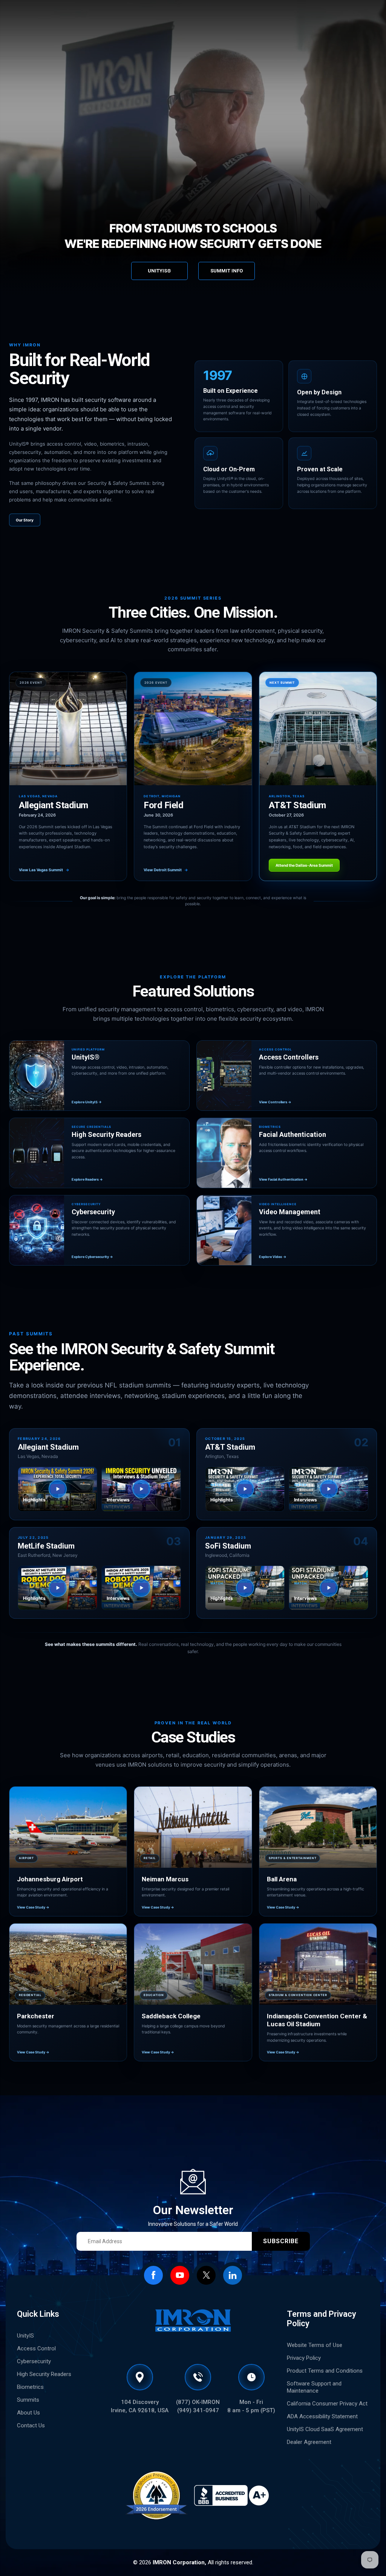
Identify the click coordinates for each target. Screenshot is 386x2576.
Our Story (25, 520)
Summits (28, 2400)
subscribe (281, 2241)
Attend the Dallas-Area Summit (304, 865)
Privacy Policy (304, 2358)
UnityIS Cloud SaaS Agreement (325, 2429)
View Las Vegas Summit (44, 870)
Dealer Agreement (309, 2442)
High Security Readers (44, 2374)
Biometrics (30, 2387)
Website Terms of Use (315, 2345)
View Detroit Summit (166, 870)
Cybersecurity (34, 2361)
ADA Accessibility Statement (322, 2416)
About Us (28, 2413)
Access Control (36, 2348)
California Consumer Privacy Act (327, 2404)
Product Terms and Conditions (325, 2371)
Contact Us (31, 2425)
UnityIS (25, 2336)
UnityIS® (159, 271)
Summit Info (227, 271)
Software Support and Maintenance (314, 2387)
